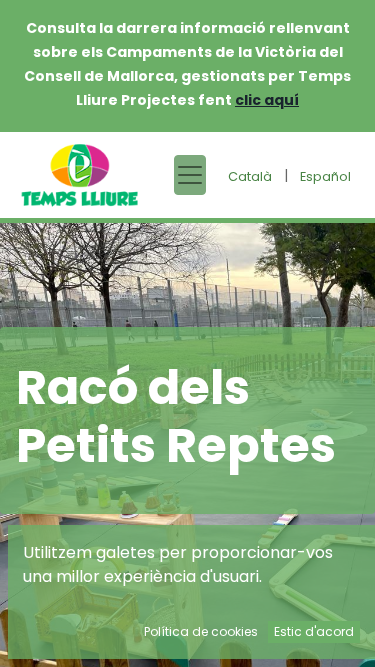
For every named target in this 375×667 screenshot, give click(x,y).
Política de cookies (201, 631)
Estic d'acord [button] (314, 631)
